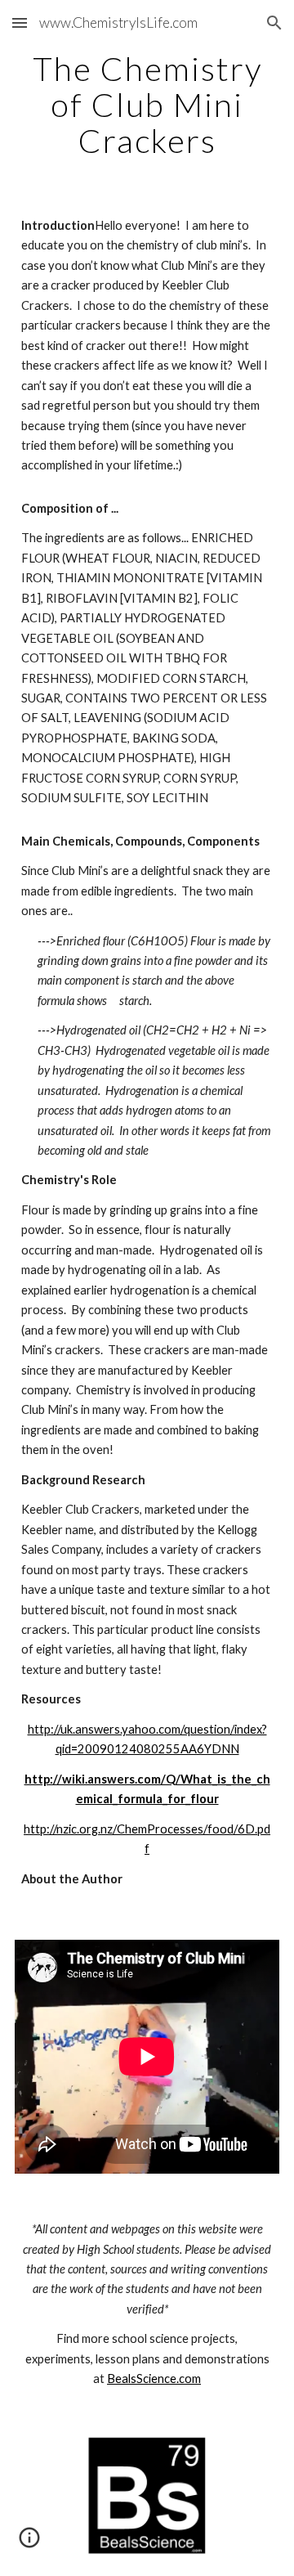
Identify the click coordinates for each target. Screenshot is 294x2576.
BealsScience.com (154, 2379)
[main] (147, 105)
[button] (20, 22)
